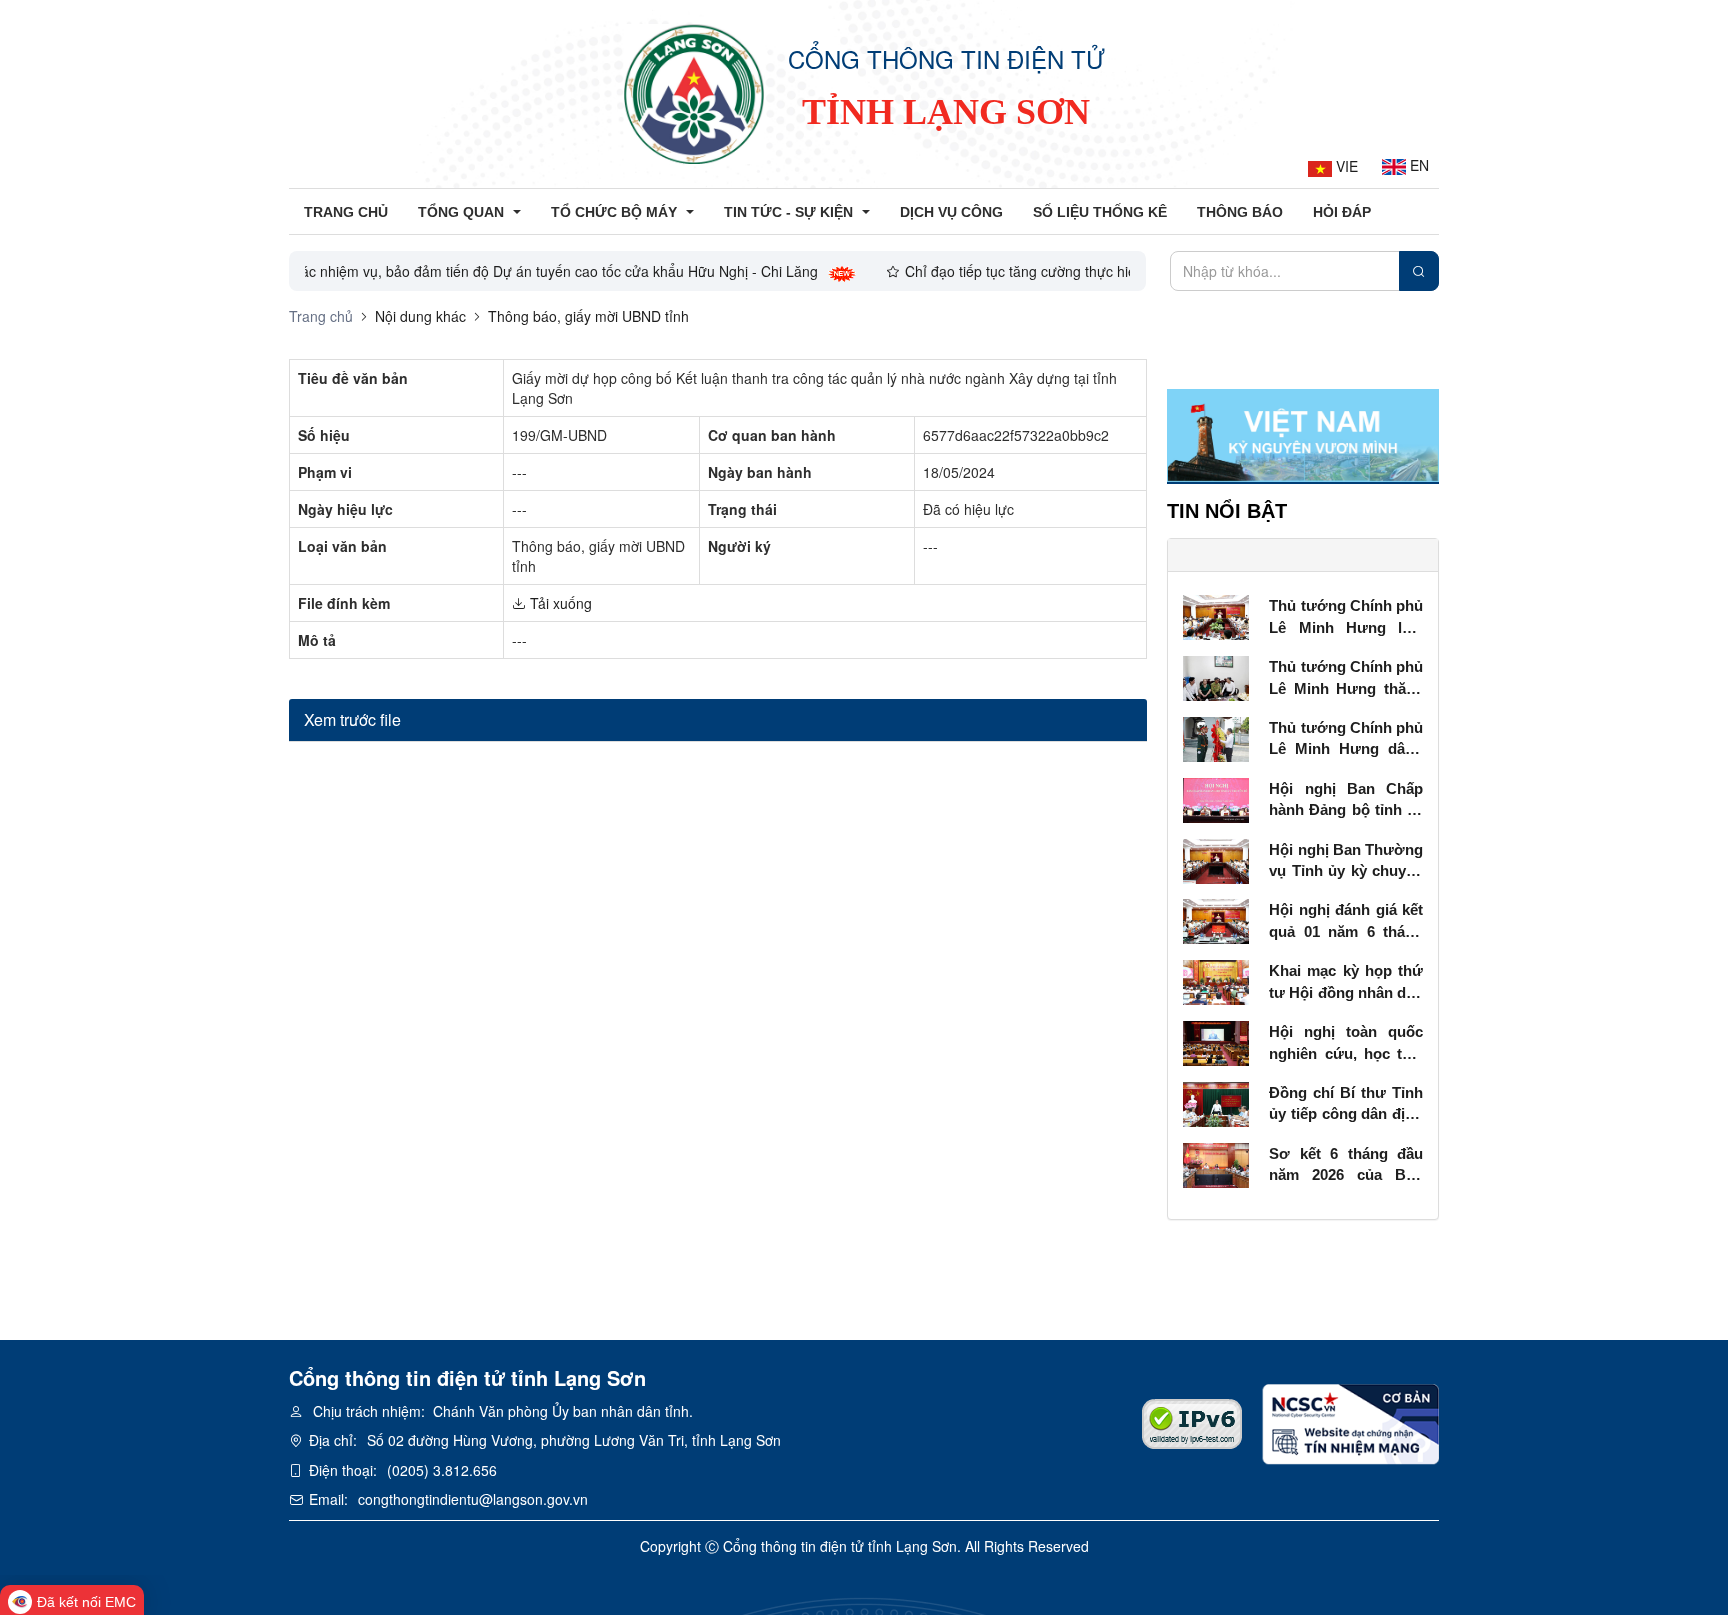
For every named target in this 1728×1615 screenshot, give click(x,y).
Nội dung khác (420, 316)
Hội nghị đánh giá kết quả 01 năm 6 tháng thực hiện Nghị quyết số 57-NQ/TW (1346, 921)
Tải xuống (559, 603)
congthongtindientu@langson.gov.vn (473, 1499)
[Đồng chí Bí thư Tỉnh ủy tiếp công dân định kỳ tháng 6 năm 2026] (1216, 1102)
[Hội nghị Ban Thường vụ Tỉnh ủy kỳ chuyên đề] (1216, 859)
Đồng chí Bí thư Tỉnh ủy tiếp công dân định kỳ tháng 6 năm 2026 (1346, 1104)
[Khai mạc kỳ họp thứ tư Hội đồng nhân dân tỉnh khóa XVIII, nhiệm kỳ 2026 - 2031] (1216, 980)
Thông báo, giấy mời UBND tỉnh (588, 316)
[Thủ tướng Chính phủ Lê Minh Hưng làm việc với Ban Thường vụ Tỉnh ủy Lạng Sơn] (1216, 615)
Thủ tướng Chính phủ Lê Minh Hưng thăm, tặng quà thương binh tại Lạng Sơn (1346, 678)
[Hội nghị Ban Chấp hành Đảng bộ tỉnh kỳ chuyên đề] (1216, 798)
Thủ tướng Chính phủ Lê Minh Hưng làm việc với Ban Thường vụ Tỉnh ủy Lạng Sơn (1346, 617)
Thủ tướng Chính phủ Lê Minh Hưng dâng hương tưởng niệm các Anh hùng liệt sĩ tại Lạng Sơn (1346, 739)
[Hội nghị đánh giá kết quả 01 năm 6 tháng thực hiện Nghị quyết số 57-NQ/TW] (1216, 920)
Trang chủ (321, 316)
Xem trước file (352, 719)
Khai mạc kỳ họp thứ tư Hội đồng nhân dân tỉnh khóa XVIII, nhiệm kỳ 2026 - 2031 (1346, 982)
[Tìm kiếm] (1419, 271)
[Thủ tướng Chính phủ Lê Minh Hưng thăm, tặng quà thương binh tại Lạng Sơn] (1216, 676)
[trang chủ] (694, 94)
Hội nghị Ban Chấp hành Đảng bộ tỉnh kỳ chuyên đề (1346, 800)
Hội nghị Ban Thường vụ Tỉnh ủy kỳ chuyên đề (1346, 861)
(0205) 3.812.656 (442, 1470)
